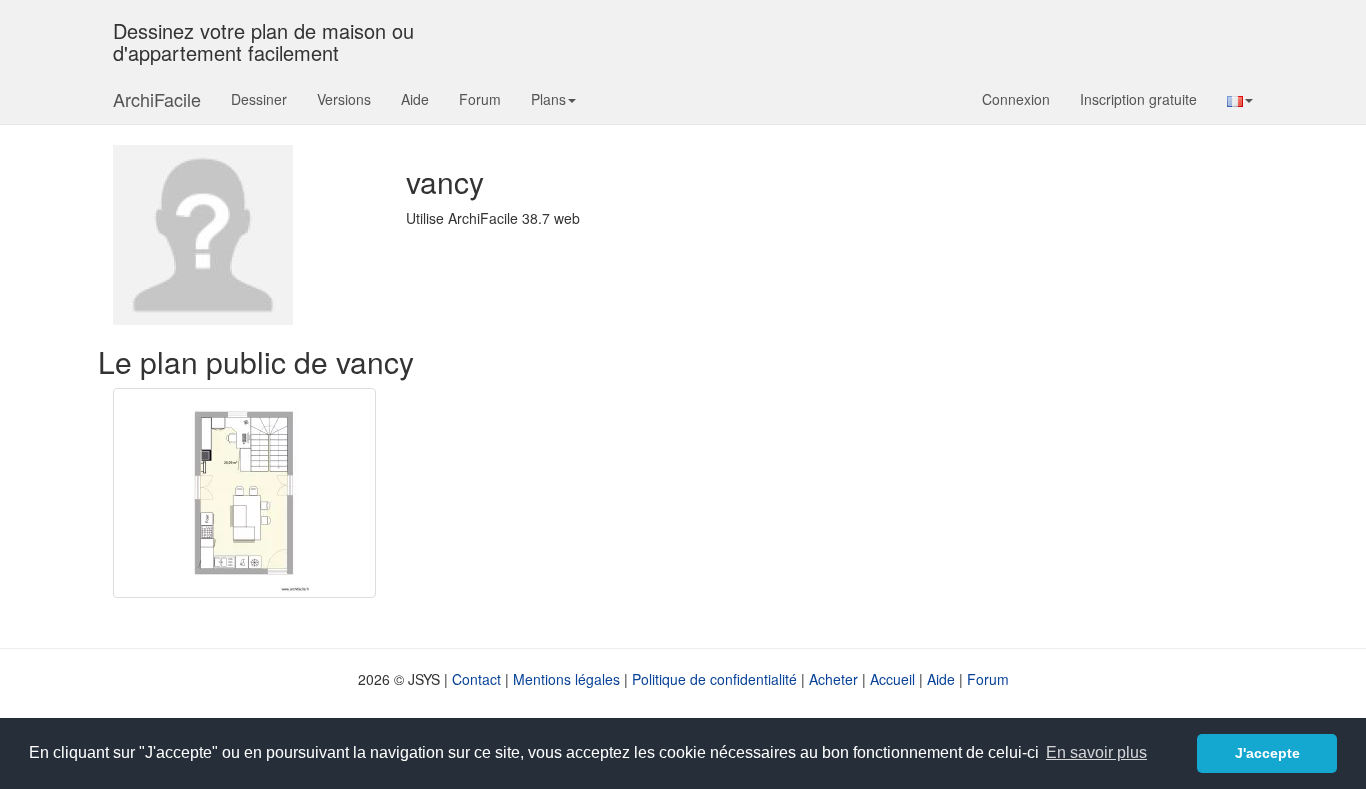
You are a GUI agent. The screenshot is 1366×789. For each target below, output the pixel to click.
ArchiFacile (157, 99)
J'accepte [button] (1267, 753)
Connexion (1016, 99)
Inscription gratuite (1138, 99)
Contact (476, 679)
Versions (344, 99)
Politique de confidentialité (714, 679)
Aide (415, 99)
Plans (548, 99)
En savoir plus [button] (1096, 752)
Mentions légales (566, 679)
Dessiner (259, 99)
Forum (480, 99)
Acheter (833, 679)
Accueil (892, 679)
